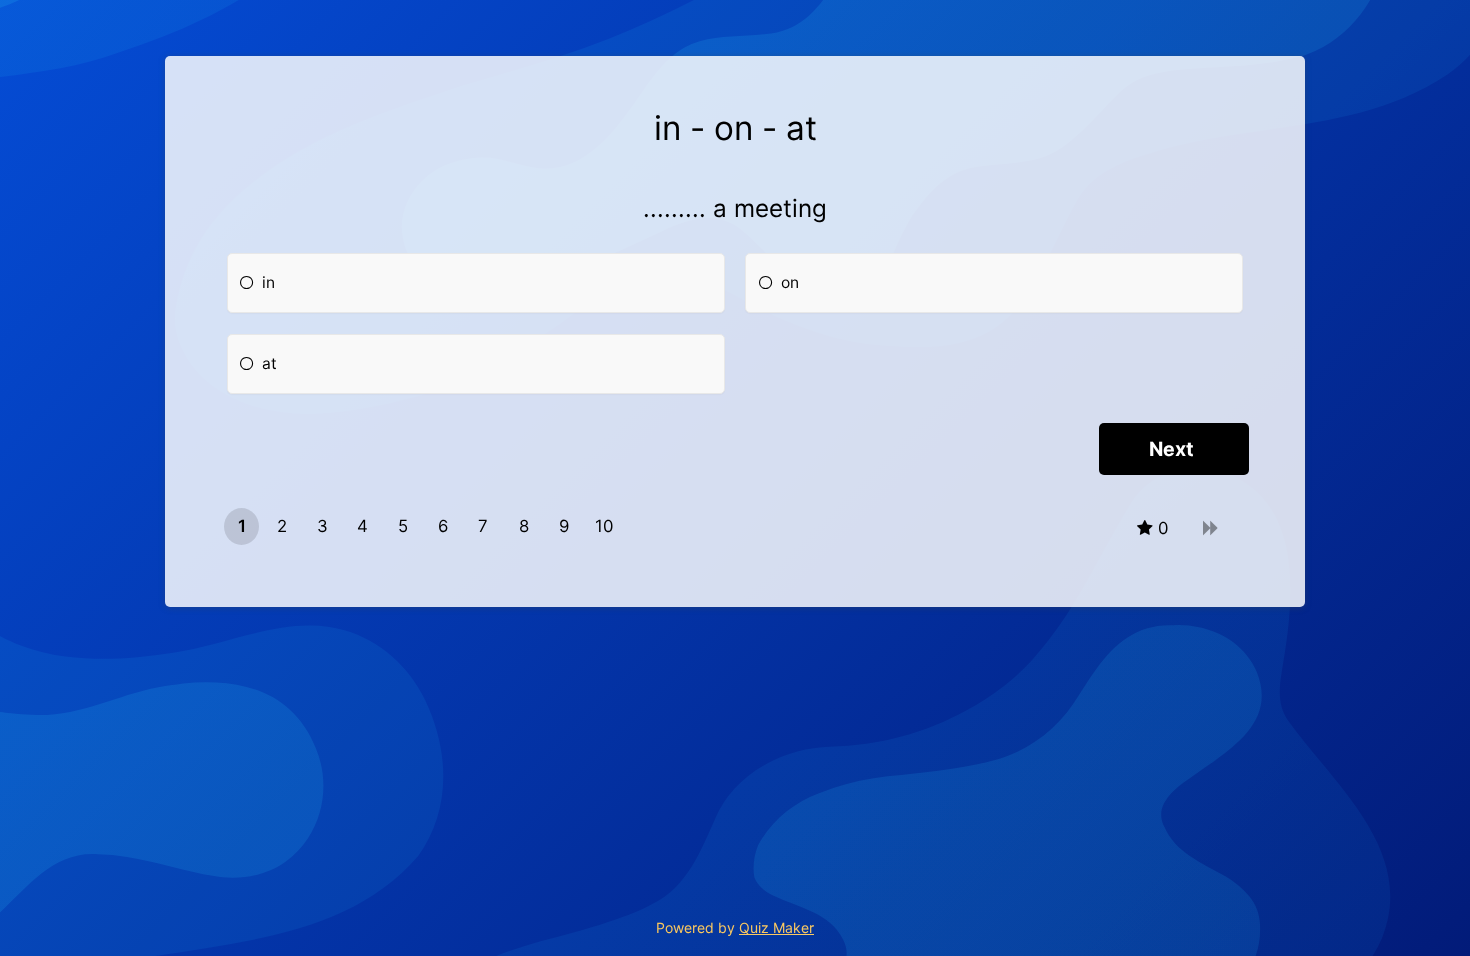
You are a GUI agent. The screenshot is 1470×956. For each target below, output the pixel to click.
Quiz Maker (776, 927)
